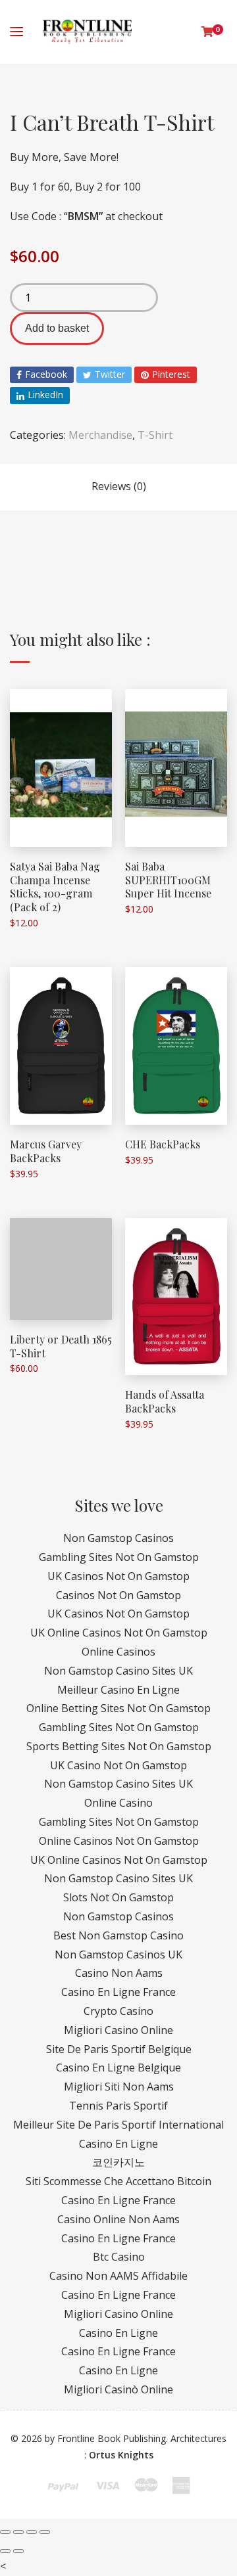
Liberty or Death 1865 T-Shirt (61, 1346)
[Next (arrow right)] (18, 2551)
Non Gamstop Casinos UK (118, 1955)
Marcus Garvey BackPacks (46, 1151)
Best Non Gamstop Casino (118, 1935)
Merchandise (100, 435)
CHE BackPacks (163, 1144)
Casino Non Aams (119, 1973)
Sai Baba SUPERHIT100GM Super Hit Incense (168, 880)
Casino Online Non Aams (118, 2219)
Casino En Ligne (118, 2144)
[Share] (18, 2532)
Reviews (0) (119, 486)
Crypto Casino (118, 2011)
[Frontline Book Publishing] (87, 32)
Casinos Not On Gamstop (118, 1595)
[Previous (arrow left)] (5, 2551)
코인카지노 (118, 2162)
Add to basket (57, 328)
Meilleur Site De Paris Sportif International (118, 2125)
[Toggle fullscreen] (32, 2532)
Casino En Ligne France (118, 1992)
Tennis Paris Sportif (118, 2106)
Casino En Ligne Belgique (118, 2068)
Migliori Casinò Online (118, 2389)
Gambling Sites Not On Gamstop (119, 1557)
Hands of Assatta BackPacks (165, 1401)
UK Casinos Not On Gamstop (118, 1576)
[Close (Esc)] (5, 2532)
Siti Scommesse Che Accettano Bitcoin (118, 2181)
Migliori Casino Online (118, 2030)
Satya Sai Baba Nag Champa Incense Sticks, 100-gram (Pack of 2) (55, 887)
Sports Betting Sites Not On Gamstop (119, 1746)
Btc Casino (119, 2257)
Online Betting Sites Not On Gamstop (118, 1708)
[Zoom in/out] (45, 2532)
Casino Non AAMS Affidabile (118, 2276)
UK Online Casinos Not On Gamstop (119, 1633)
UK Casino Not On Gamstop (118, 1765)
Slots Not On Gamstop (118, 1897)
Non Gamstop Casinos (118, 1538)
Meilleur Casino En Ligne (118, 1690)
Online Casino (118, 1803)
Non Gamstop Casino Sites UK (118, 1671)
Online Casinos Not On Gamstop (119, 1841)
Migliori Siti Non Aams (119, 2087)
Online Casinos (118, 1652)
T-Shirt (155, 435)
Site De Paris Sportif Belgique (119, 2049)
